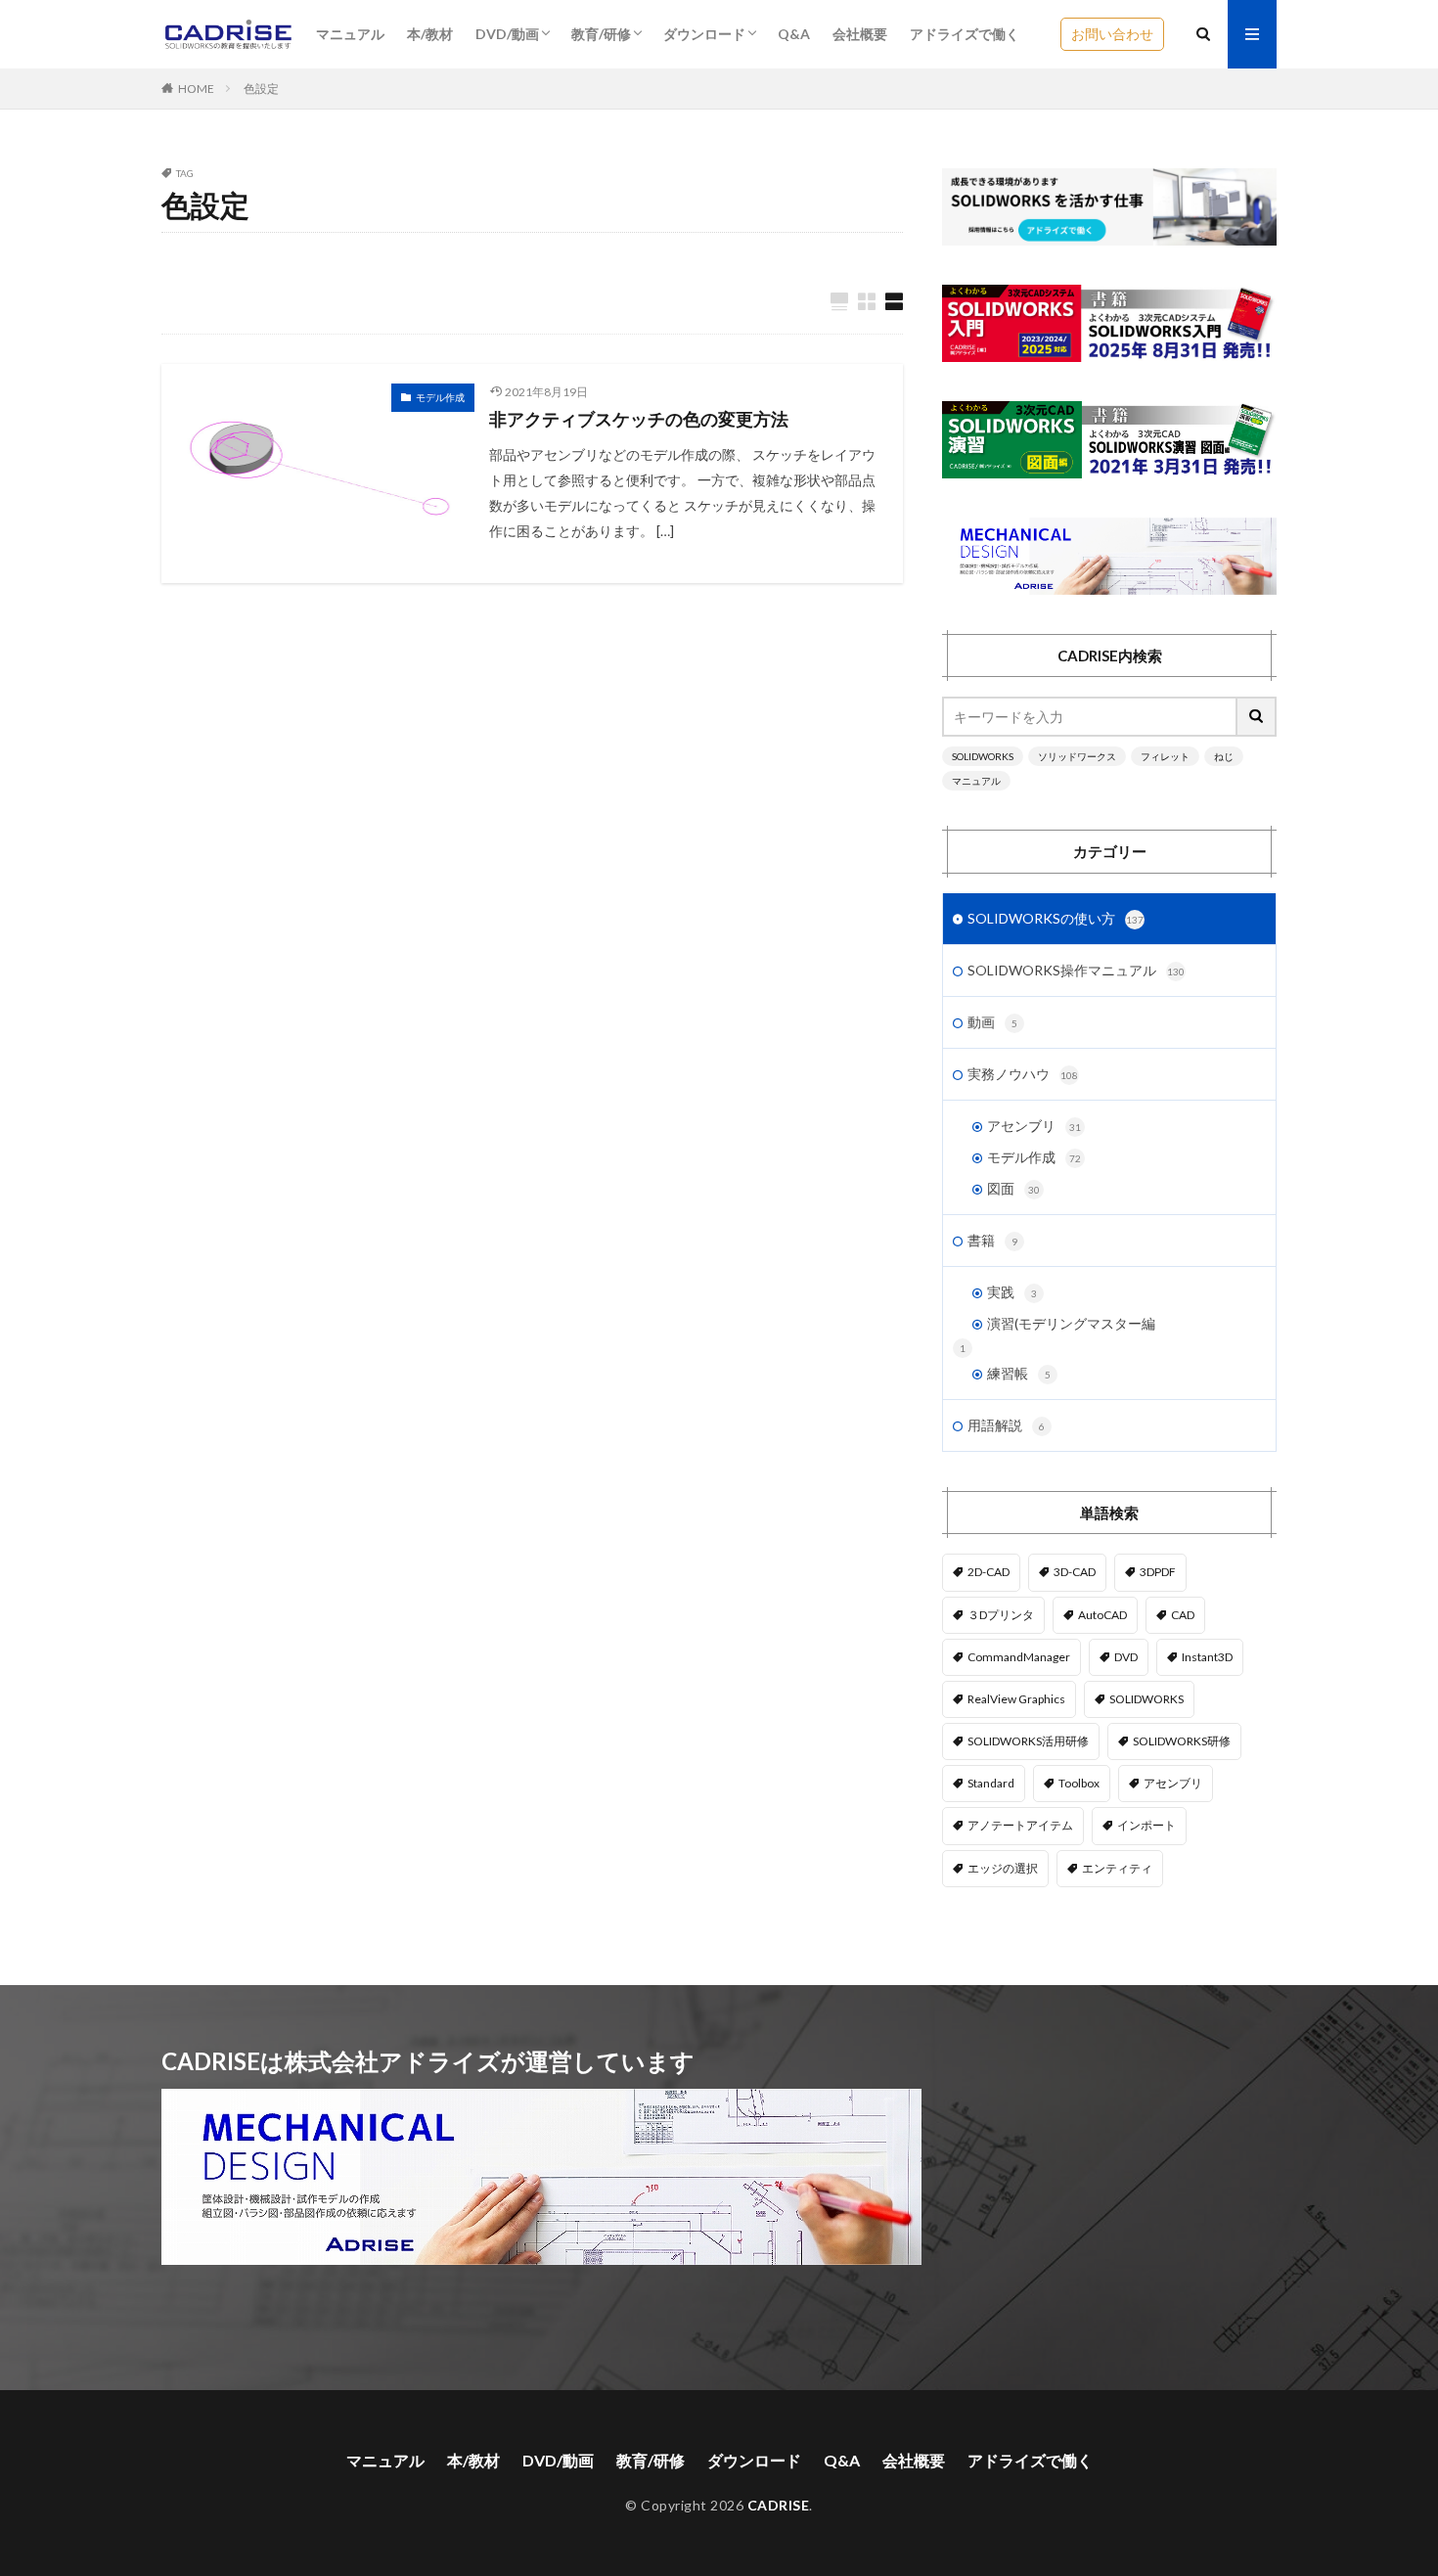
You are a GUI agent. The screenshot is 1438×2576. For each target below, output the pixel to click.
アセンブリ (1034, 1126)
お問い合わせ (1112, 34)
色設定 (261, 89)
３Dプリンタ (1001, 1615)
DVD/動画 (507, 34)
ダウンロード (704, 34)
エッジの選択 (1003, 1868)
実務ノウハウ (1023, 1074)
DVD (1126, 1657)
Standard (991, 1783)
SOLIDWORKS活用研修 (1028, 1741)
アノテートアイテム (1020, 1825)
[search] (1257, 717)
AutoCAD (1102, 1615)
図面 (1013, 1188)
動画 (992, 1022)
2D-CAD (989, 1572)
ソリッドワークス (1077, 756)
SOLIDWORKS (983, 756)
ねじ (1224, 756)
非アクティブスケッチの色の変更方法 (639, 419)
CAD (1183, 1615)
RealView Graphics (1016, 1699)
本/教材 (430, 34)
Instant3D (1207, 1657)
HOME (196, 89)
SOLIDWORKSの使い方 (1056, 918)
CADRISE (779, 2505)
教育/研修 (601, 34)
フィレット (1165, 756)
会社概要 (860, 34)
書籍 (992, 1240)
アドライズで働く (965, 34)
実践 (1012, 1292)
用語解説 (1006, 1425)
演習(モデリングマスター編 (1071, 1323)
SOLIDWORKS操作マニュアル (1076, 970)
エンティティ (1117, 1868)
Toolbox (1079, 1783)
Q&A (794, 34)
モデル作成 (440, 397)
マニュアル (350, 34)
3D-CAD (1075, 1572)
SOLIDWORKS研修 (1182, 1741)
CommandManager (1019, 1657)
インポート (1146, 1825)
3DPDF (1158, 1572)
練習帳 (1019, 1373)
